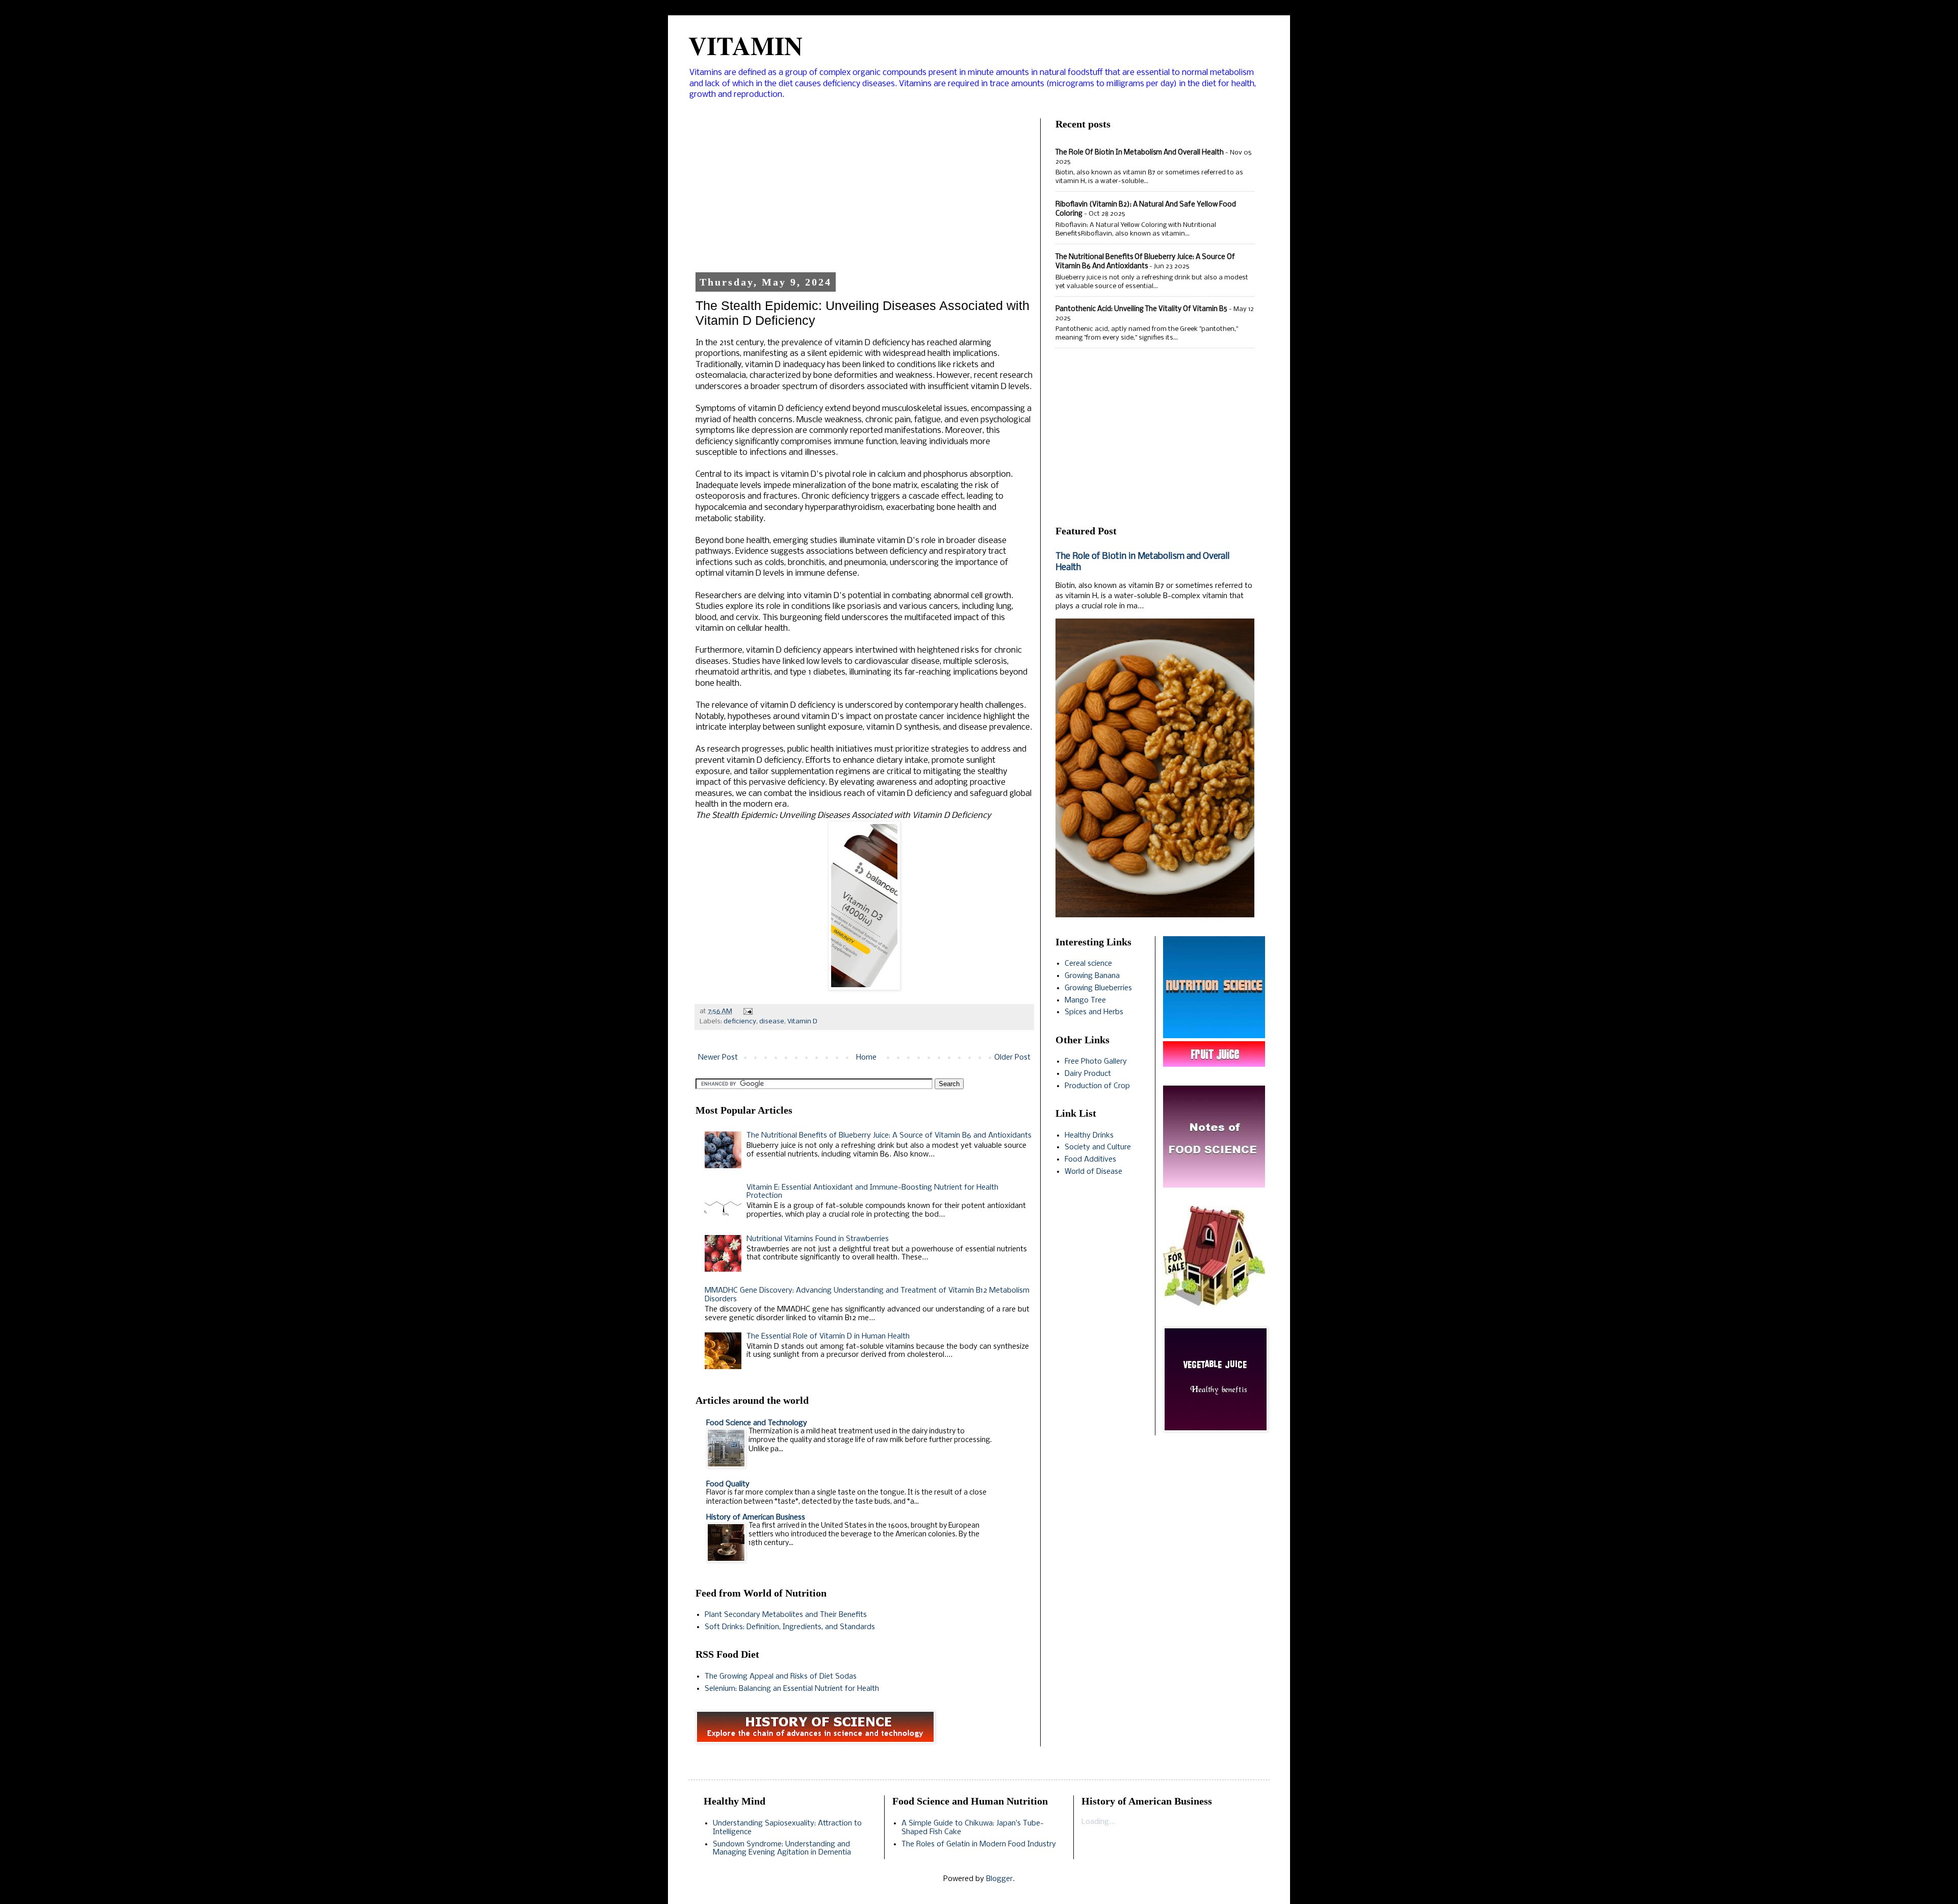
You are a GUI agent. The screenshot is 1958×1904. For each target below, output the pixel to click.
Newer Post (718, 1058)
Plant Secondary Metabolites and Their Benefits (786, 1615)
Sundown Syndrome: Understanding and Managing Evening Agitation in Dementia (782, 1849)
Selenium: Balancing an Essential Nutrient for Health (792, 1689)
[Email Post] (746, 1011)
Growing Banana (1092, 976)
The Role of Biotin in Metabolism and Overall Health (1140, 153)
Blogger (999, 1879)
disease (772, 1022)
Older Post (1012, 1058)
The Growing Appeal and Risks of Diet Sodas (781, 1677)
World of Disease (1093, 1172)
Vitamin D (802, 1022)
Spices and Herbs (1094, 1012)
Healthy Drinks (1089, 1136)
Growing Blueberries (1098, 988)
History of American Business (756, 1517)
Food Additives (1090, 1160)
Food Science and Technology (757, 1423)
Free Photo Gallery (1096, 1062)
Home (866, 1058)
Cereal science (1088, 964)
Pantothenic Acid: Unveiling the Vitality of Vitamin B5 (1141, 309)
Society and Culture (1098, 1147)
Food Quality (728, 1484)
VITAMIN (745, 45)
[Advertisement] (864, 190)
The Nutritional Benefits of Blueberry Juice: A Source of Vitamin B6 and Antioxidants (889, 1136)
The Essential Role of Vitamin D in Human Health (828, 1336)
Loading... (1098, 1822)
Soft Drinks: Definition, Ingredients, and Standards (790, 1627)
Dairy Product (1088, 1074)
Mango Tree (1085, 1000)
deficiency (740, 1022)
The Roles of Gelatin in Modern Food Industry (979, 1844)
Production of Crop (1097, 1086)
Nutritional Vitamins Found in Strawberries (818, 1239)
